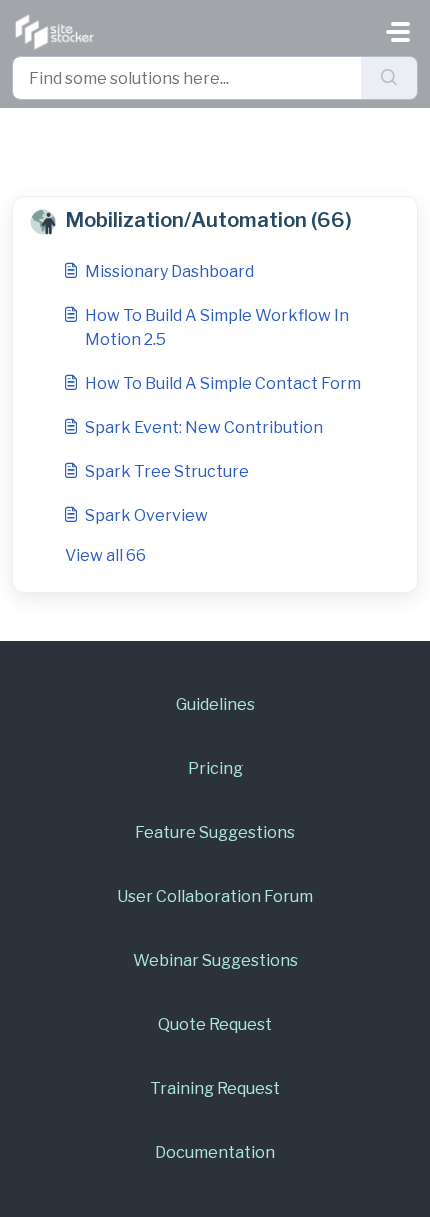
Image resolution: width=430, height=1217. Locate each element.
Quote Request (215, 1024)
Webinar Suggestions (215, 960)
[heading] (215, 220)
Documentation (215, 1152)
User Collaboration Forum (215, 896)
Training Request (215, 1088)
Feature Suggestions (215, 832)
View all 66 (105, 555)
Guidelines (215, 704)
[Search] (389, 78)
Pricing (215, 768)
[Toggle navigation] (398, 32)
